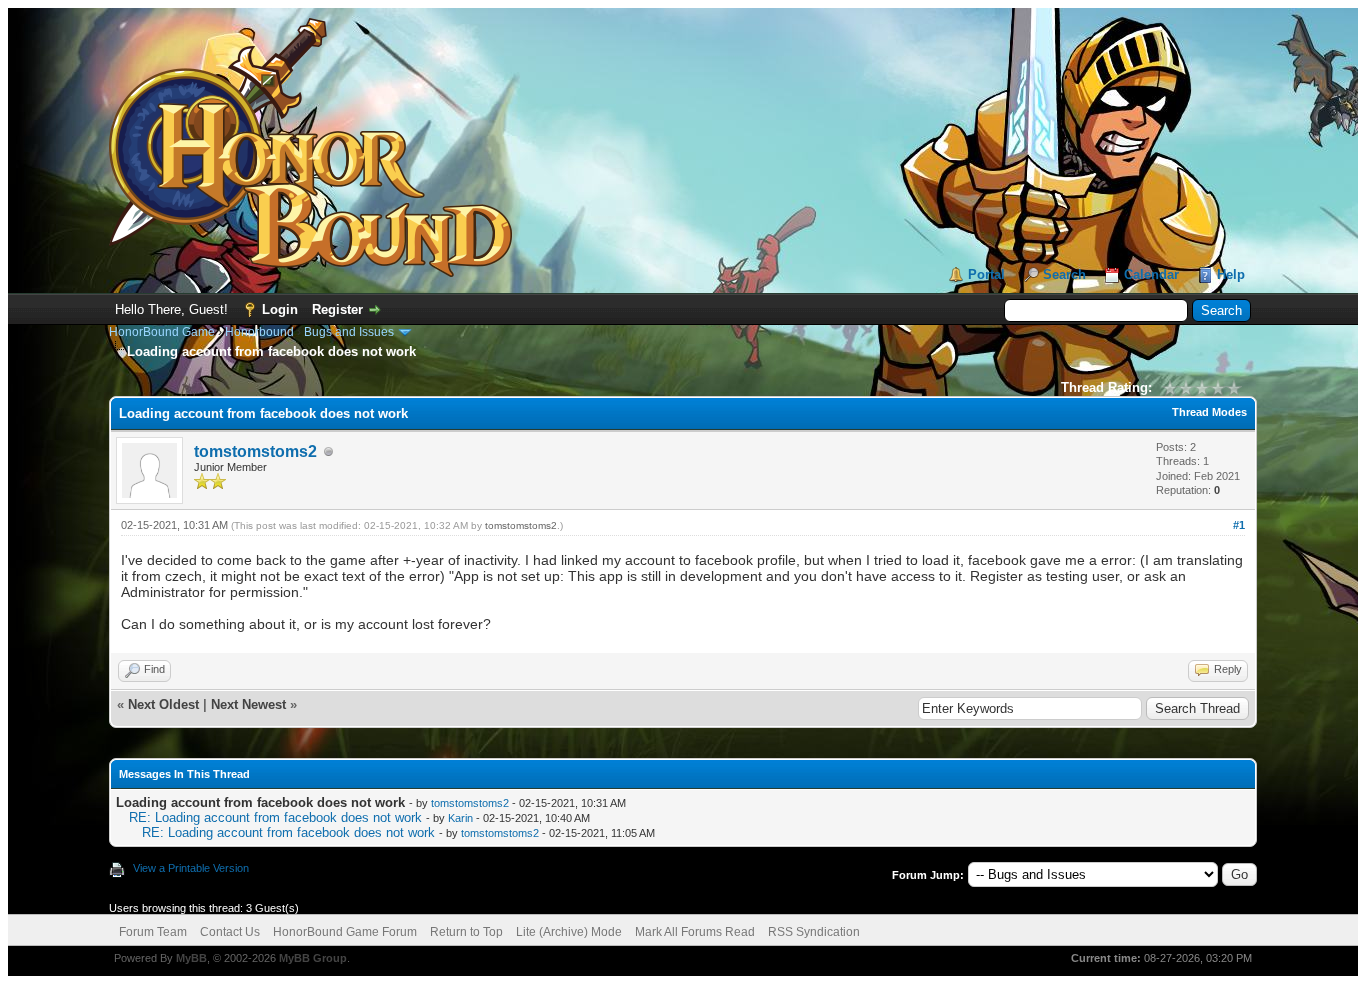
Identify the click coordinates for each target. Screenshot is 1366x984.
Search (1064, 274)
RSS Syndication (814, 932)
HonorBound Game (162, 332)
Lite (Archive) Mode (569, 932)
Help (1231, 274)
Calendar (1151, 274)
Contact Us (230, 932)
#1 (1239, 525)
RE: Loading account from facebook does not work (275, 817)
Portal (986, 274)
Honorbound (259, 332)
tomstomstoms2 (255, 451)
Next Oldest (163, 704)
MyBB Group (313, 958)
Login (280, 309)
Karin (460, 818)
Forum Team (153, 932)
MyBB (191, 958)
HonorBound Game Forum (345, 932)
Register (337, 309)
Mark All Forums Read (695, 932)
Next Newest (248, 704)
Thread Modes (1209, 412)
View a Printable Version (191, 868)
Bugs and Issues (349, 332)
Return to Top (466, 932)
